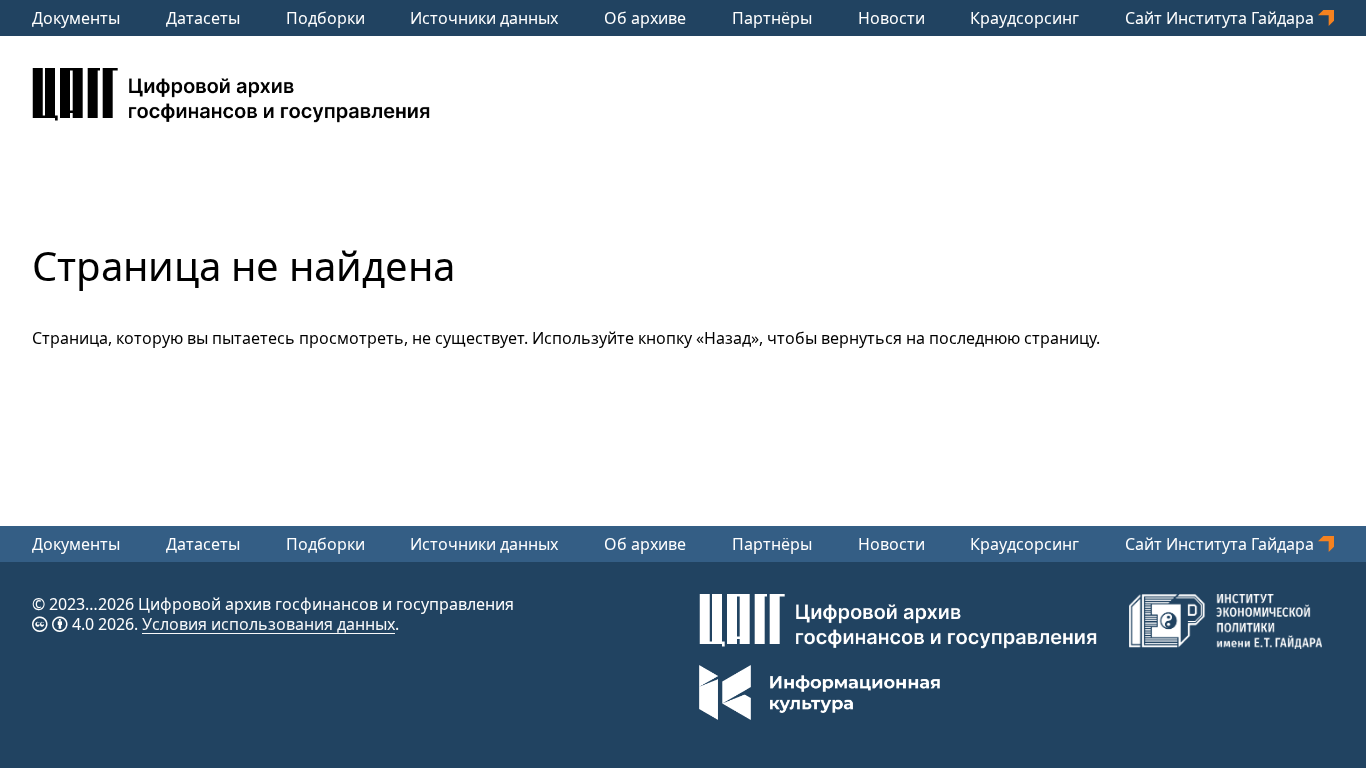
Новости (891, 18)
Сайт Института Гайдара (1221, 18)
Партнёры (772, 18)
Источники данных (484, 18)
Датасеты (203, 18)
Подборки (325, 18)
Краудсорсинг (1024, 18)
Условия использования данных (268, 624)
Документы (76, 18)
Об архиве (645, 18)
